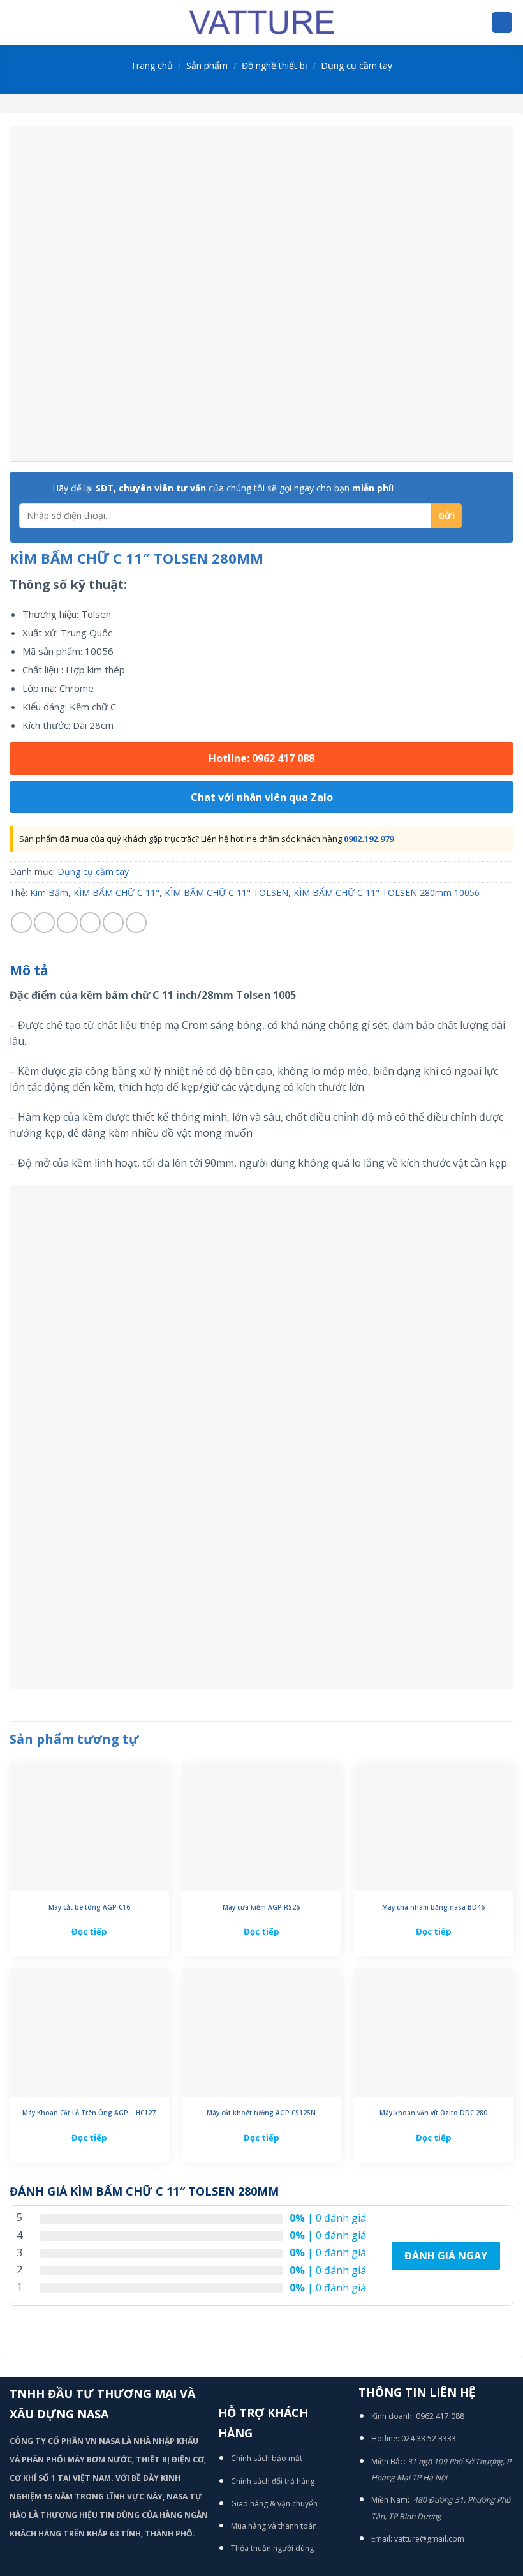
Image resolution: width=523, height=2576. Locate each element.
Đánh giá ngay (446, 2256)
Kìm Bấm (49, 893)
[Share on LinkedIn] (136, 923)
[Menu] (17, 22)
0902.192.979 (369, 839)
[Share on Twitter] (67, 923)
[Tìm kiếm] (502, 23)
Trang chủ (152, 65)
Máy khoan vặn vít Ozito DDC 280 (433, 2113)
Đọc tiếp (89, 1931)
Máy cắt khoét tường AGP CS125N (261, 2113)
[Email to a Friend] (90, 923)
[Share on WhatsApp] (21, 923)
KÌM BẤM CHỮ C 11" (116, 893)
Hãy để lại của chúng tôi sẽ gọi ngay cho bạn (223, 488)
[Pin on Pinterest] (113, 923)
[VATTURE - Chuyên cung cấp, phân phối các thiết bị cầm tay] (261, 22)
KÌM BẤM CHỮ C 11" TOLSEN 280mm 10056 (387, 893)
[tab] (29, 971)
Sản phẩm (207, 65)
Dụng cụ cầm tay (357, 65)
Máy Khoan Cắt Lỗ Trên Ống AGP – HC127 (89, 2113)
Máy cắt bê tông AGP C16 (89, 1907)
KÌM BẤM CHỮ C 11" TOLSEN (226, 893)
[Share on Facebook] (44, 923)
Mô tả (29, 970)
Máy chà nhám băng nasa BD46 (433, 1907)
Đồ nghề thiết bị (275, 65)
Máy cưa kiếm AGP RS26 (261, 1907)
